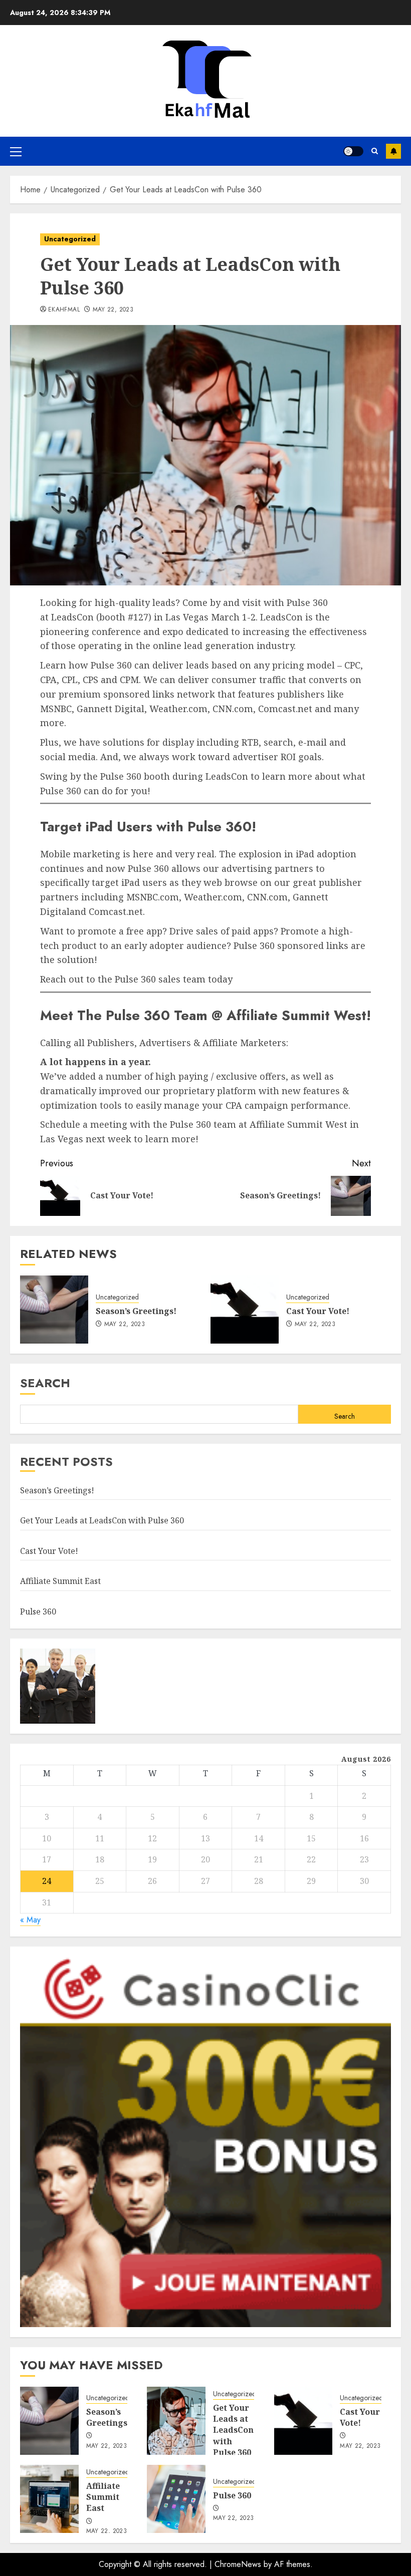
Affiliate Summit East (60, 1581)
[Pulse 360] (176, 2499)
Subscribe (393, 151)
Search (45, 1383)
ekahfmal (64, 310)
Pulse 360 (38, 1612)
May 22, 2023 (113, 310)
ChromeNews (238, 2564)
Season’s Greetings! (136, 1311)
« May (30, 1920)
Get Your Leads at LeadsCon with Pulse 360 (102, 1520)
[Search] (375, 151)
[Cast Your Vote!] (245, 1310)
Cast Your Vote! (318, 1311)
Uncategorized (70, 239)
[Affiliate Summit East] (49, 2499)
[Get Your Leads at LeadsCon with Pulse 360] (176, 2421)
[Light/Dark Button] (353, 151)
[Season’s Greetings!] (54, 1310)
